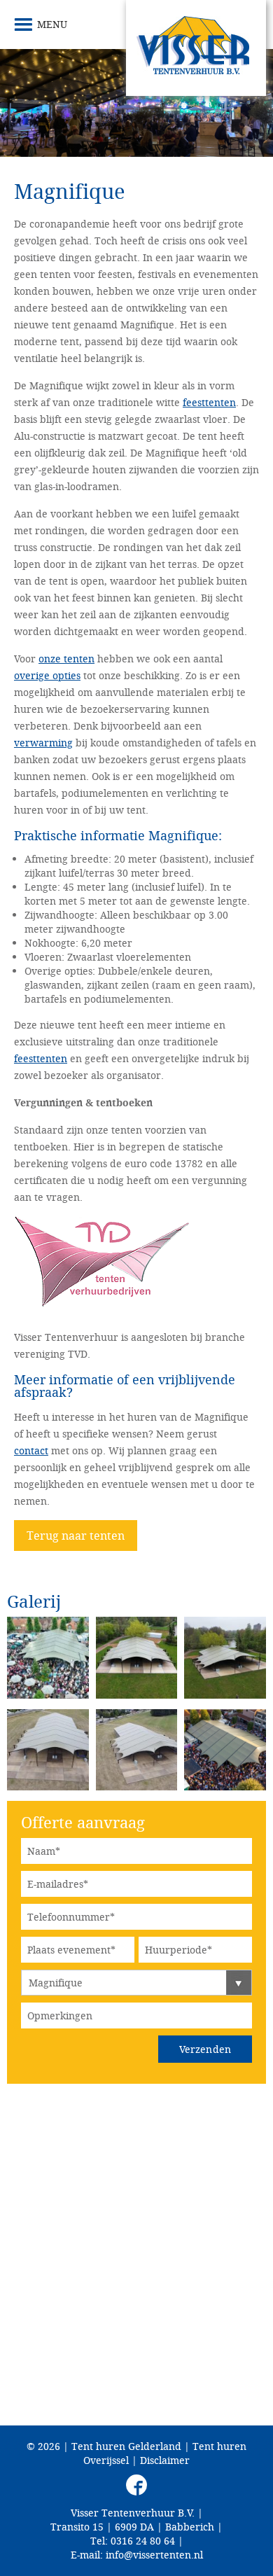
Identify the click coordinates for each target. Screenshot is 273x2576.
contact (31, 1450)
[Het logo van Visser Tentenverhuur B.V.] (196, 48)
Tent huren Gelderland (126, 2446)
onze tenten (66, 659)
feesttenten (209, 402)
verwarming (43, 743)
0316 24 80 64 (143, 2541)
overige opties (47, 675)
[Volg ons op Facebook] (136, 2485)
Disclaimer (165, 2460)
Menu (52, 24)
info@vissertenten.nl (154, 2555)
